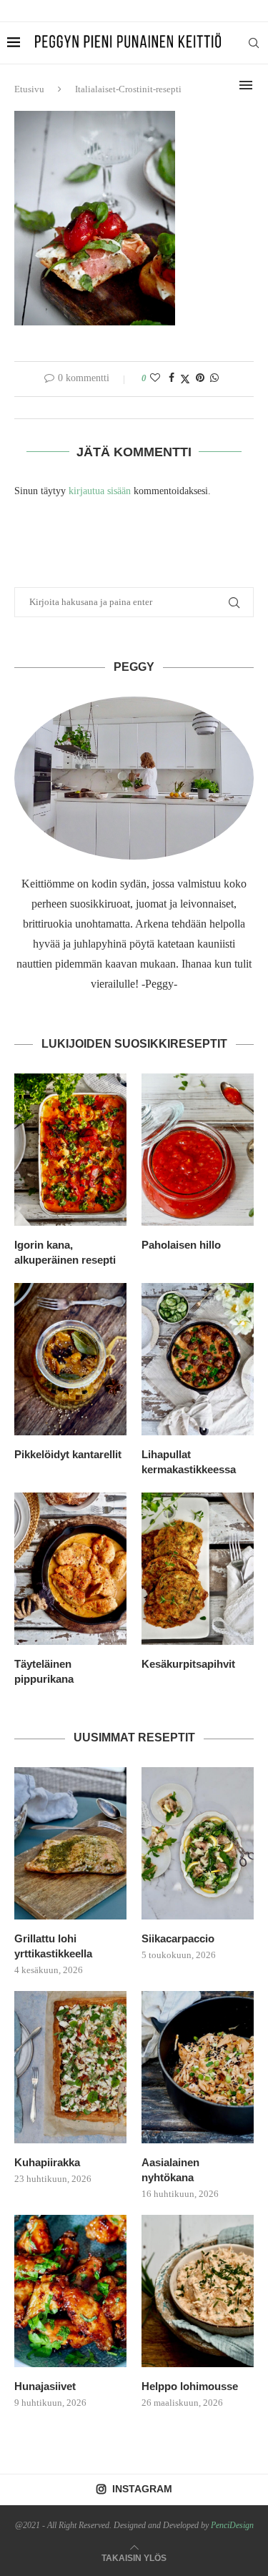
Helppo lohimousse (190, 2386)
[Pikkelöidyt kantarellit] (70, 1359)
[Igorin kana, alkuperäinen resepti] (70, 1150)
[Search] (254, 43)
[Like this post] (155, 378)
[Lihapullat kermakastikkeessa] (198, 1359)
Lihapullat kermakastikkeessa (189, 1462)
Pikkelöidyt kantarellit (68, 1454)
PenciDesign (232, 2525)
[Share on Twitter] (185, 379)
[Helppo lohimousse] (198, 2291)
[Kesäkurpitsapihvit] (198, 1569)
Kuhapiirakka (47, 2162)
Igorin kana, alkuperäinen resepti (65, 1252)
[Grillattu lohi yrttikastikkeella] (70, 1843)
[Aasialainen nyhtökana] (198, 2067)
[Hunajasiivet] (70, 2291)
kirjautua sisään (100, 491)
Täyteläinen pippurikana (44, 1671)
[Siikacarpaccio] (198, 1843)
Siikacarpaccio (178, 1938)
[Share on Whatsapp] (214, 378)
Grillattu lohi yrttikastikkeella (53, 1946)
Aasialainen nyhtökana (170, 2170)
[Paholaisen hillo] (198, 1150)
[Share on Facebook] (172, 378)
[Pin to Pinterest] (200, 378)
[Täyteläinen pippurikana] (70, 1569)
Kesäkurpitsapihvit (188, 1664)
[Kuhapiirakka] (70, 2067)
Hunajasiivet (45, 2386)
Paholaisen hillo (181, 1245)
